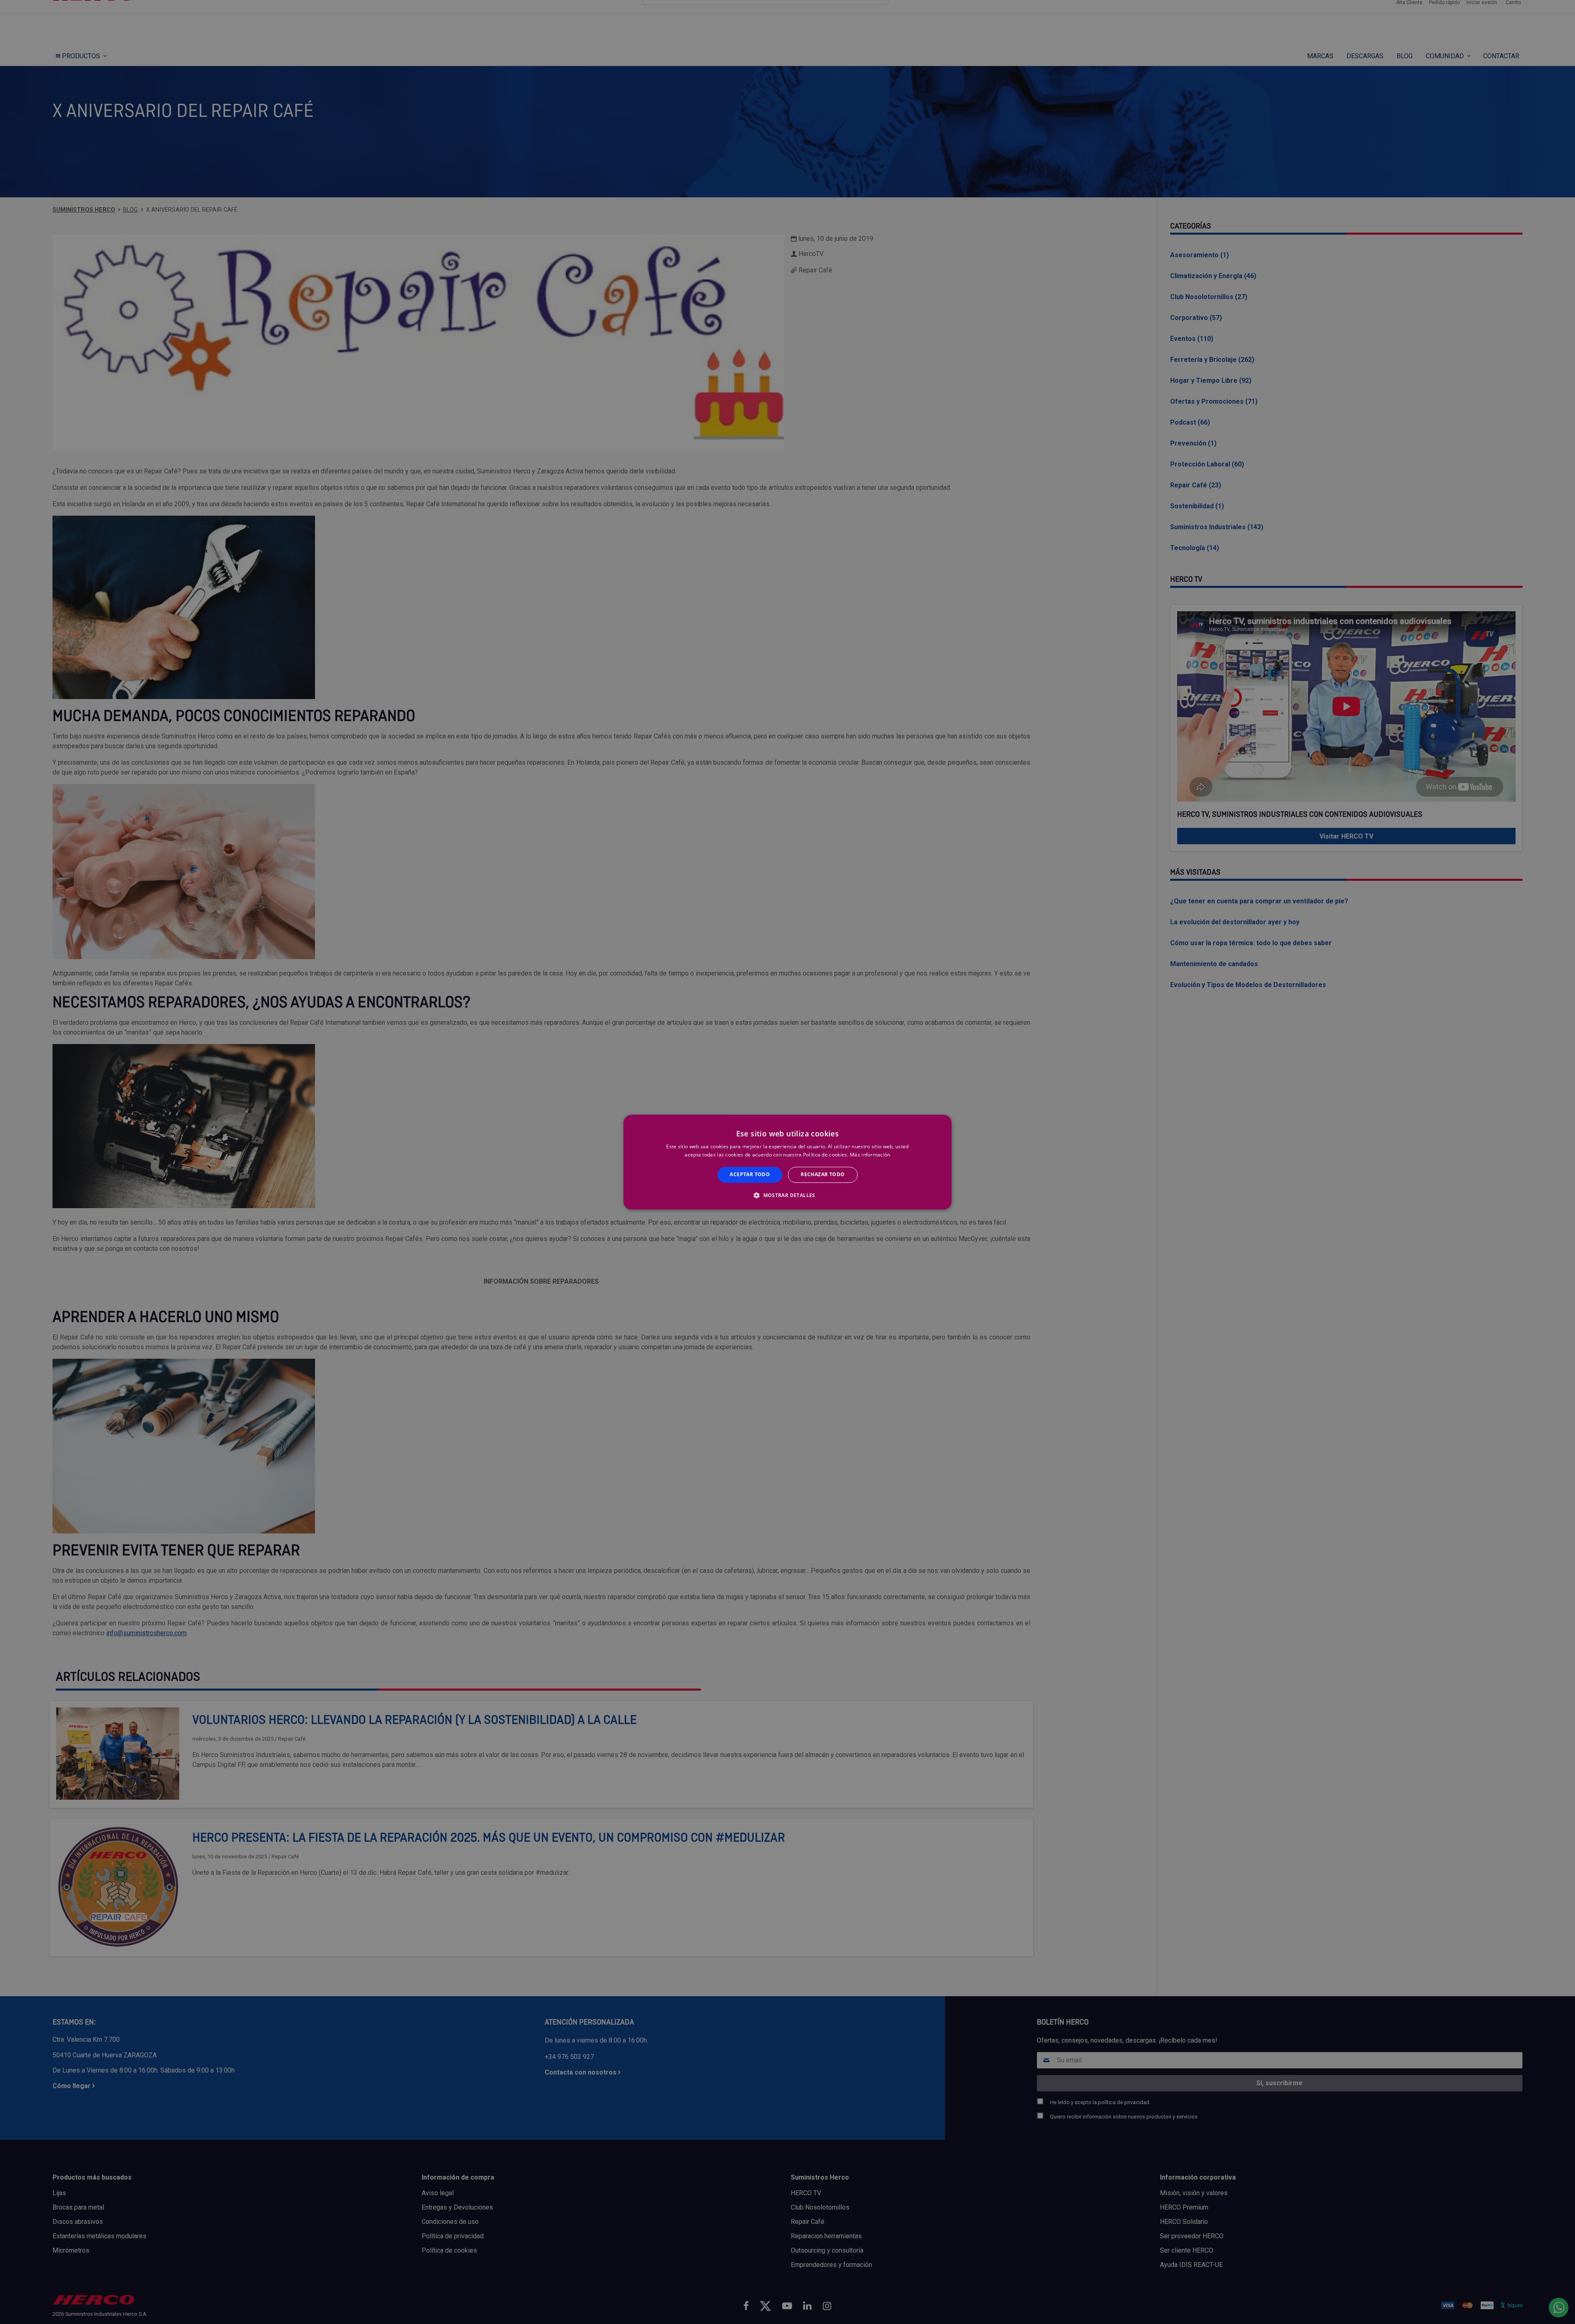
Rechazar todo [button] (823, 1175)
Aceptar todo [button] (750, 1175)
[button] (787, 1195)
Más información (870, 1155)
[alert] (787, 1162)
